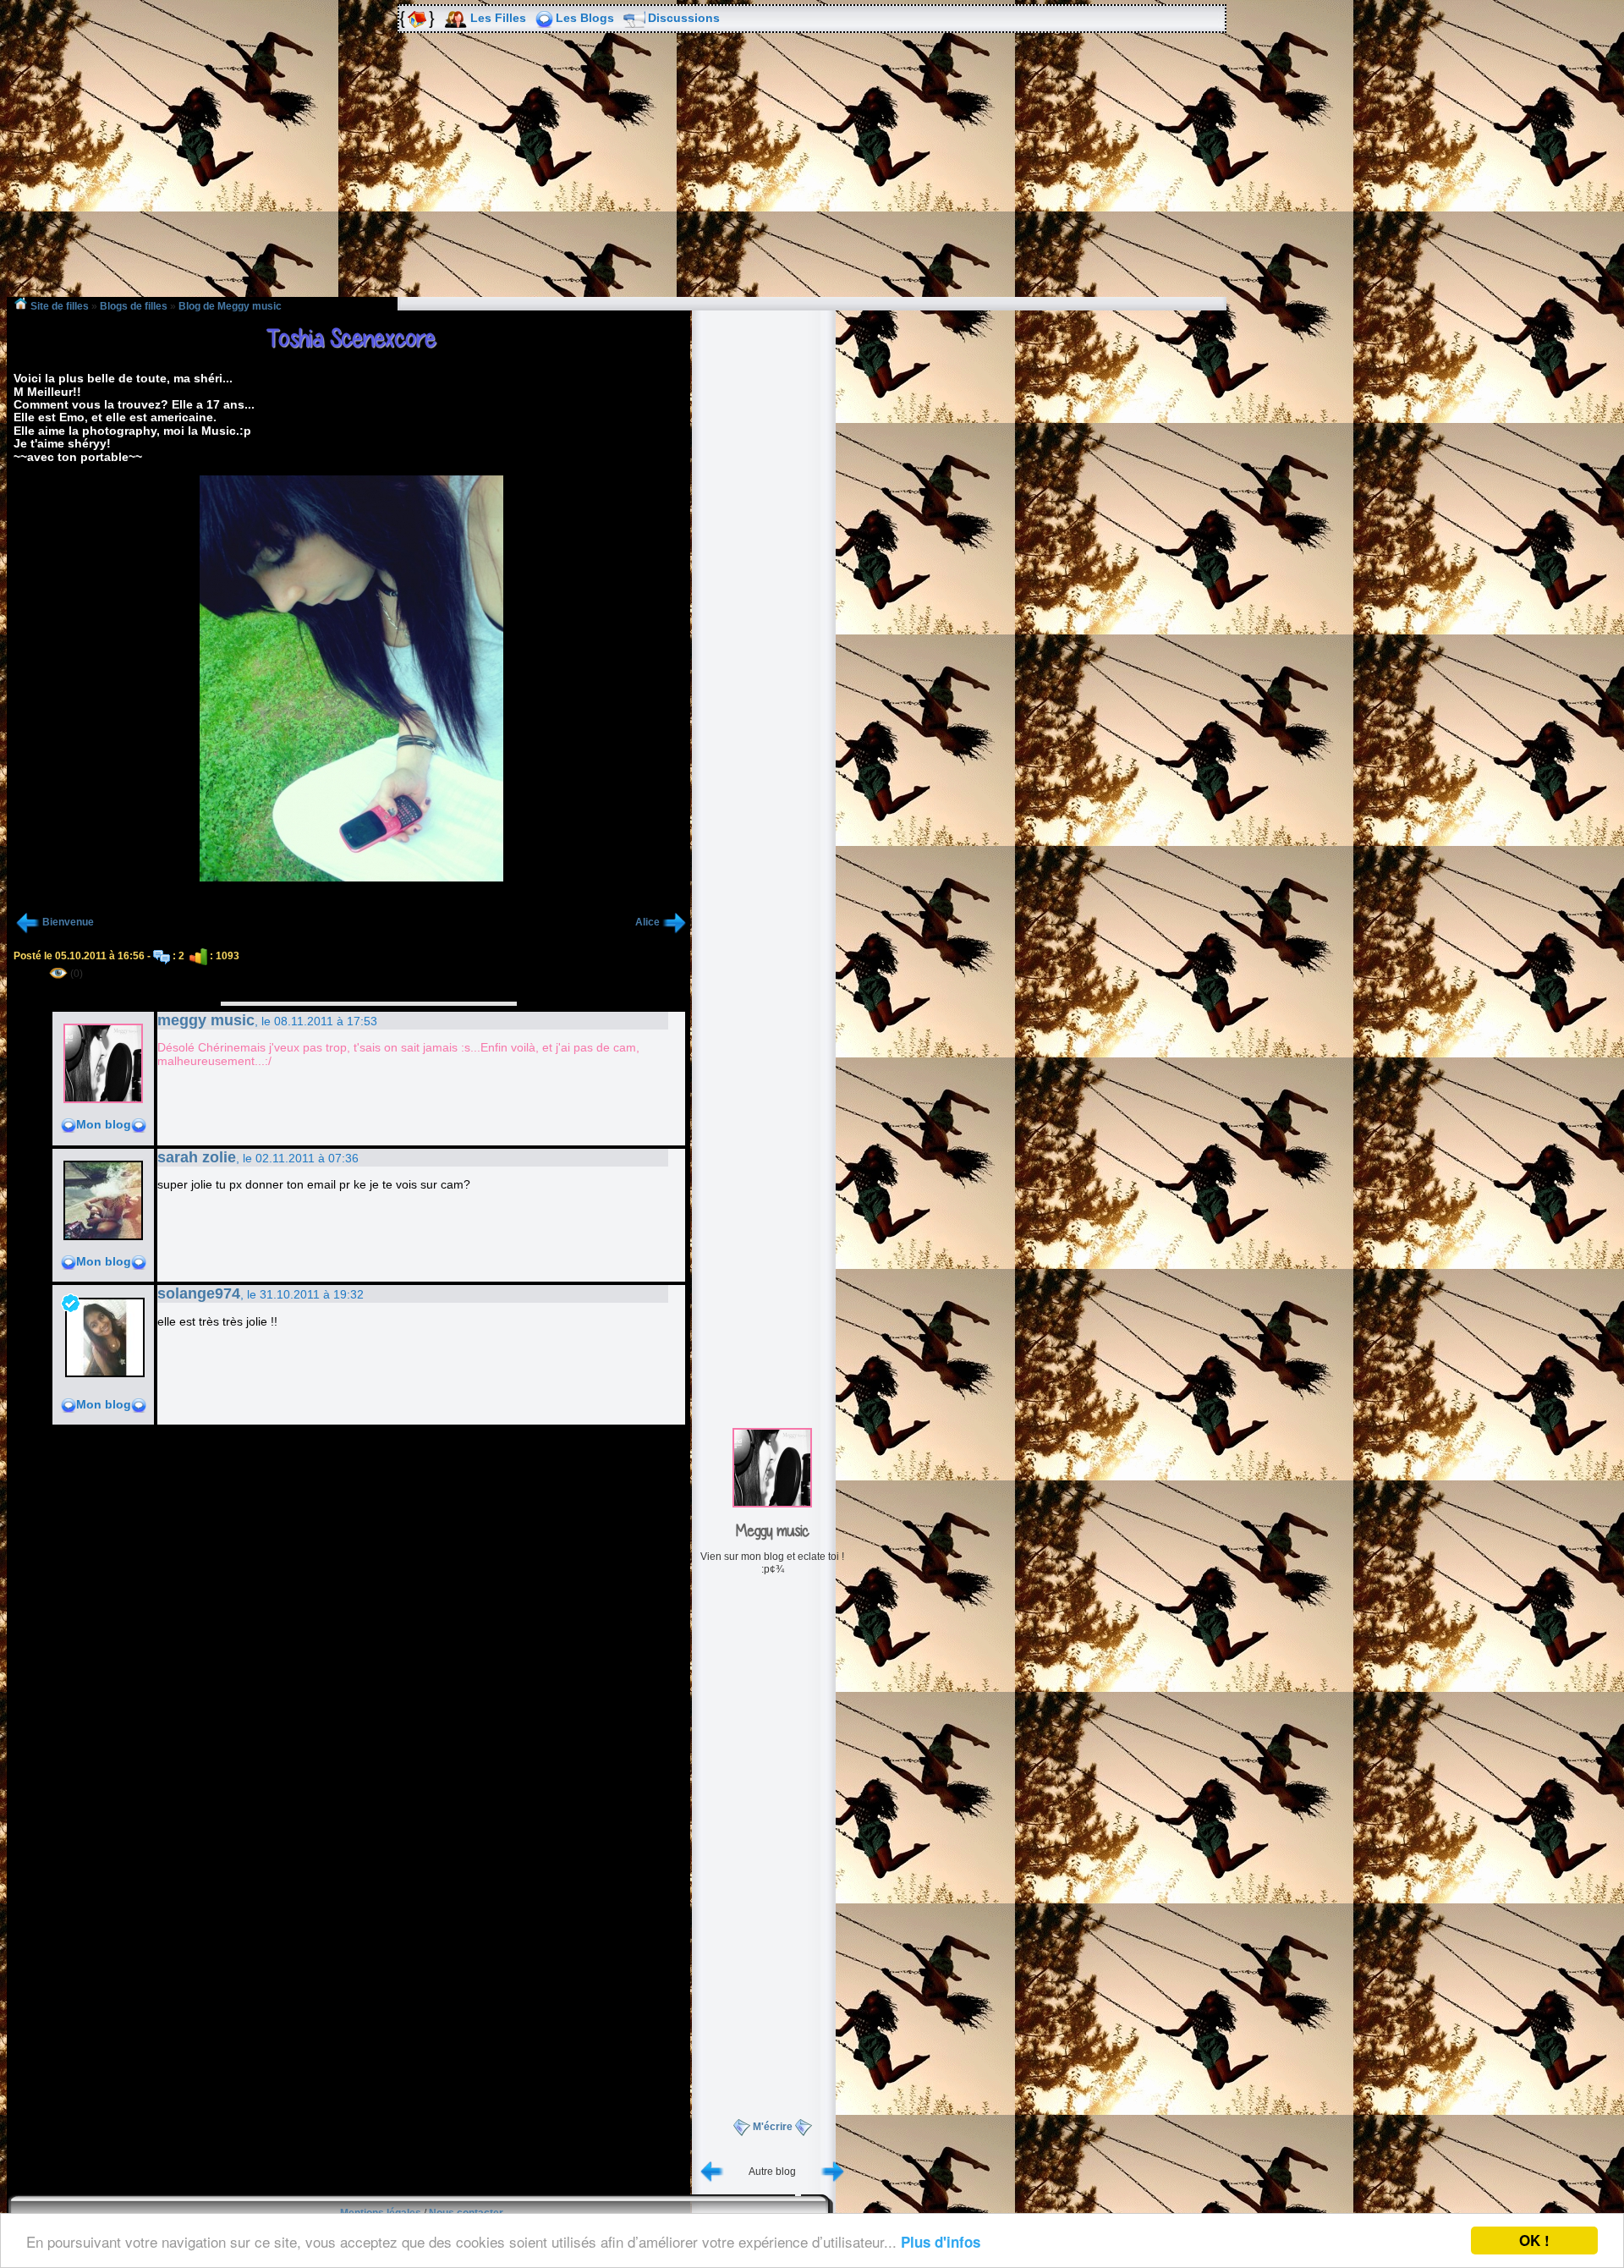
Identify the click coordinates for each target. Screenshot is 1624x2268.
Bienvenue (68, 922)
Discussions (684, 18)
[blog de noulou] (832, 2171)
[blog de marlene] (712, 2171)
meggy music (206, 1020)
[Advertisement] (812, 177)
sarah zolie (197, 1157)
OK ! (1534, 2240)
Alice (647, 922)
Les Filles (498, 18)
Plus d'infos (941, 2242)
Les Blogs (585, 18)
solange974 (199, 1293)
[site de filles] (416, 19)
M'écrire (773, 2127)
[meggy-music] (772, 1504)
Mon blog (104, 1124)
